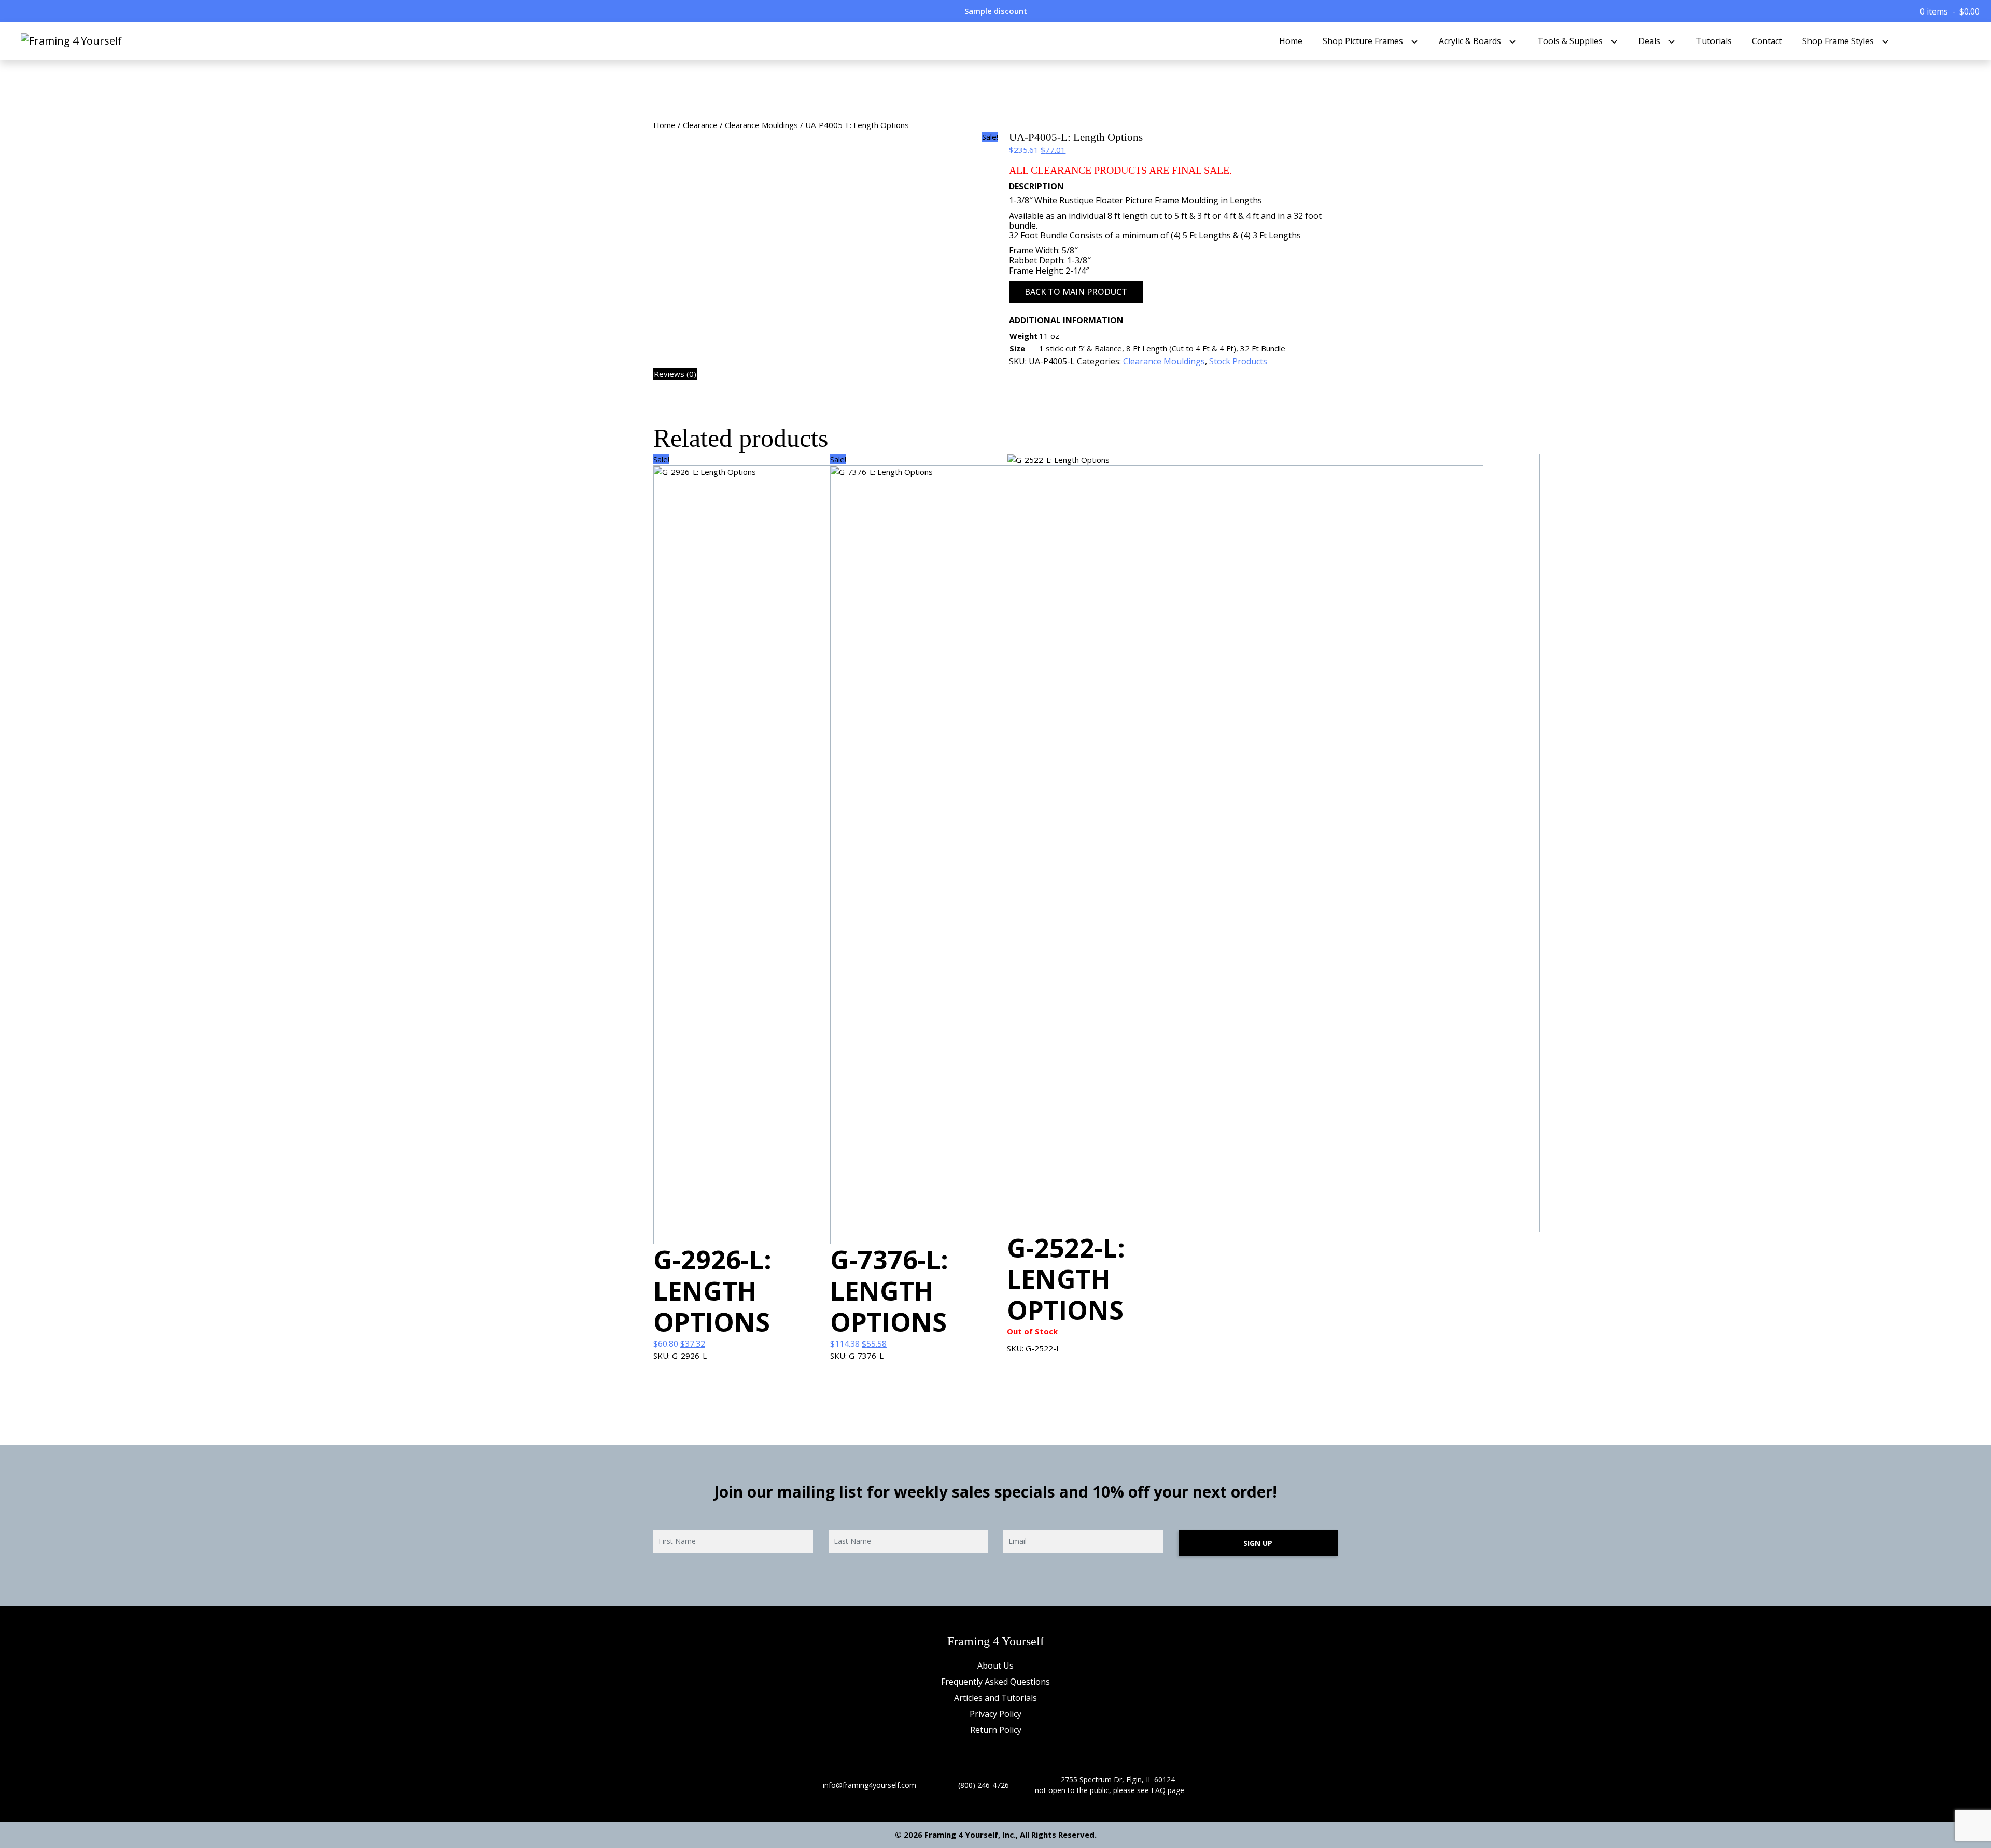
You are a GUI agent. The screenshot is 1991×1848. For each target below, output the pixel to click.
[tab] (675, 374)
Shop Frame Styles (1838, 41)
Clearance (700, 125)
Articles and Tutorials (995, 1698)
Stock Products (1238, 361)
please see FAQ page (1149, 1790)
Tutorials (1714, 41)
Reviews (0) (675, 374)
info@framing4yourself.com (870, 1785)
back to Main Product (1076, 292)
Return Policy (996, 1730)
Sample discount (996, 11)
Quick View (693, 1379)
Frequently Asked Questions (995, 1682)
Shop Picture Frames (1363, 41)
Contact (1767, 41)
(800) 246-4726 (984, 1785)
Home (1291, 41)
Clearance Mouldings (761, 125)
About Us (995, 1666)
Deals (1649, 41)
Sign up (1258, 1543)
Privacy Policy (995, 1714)
